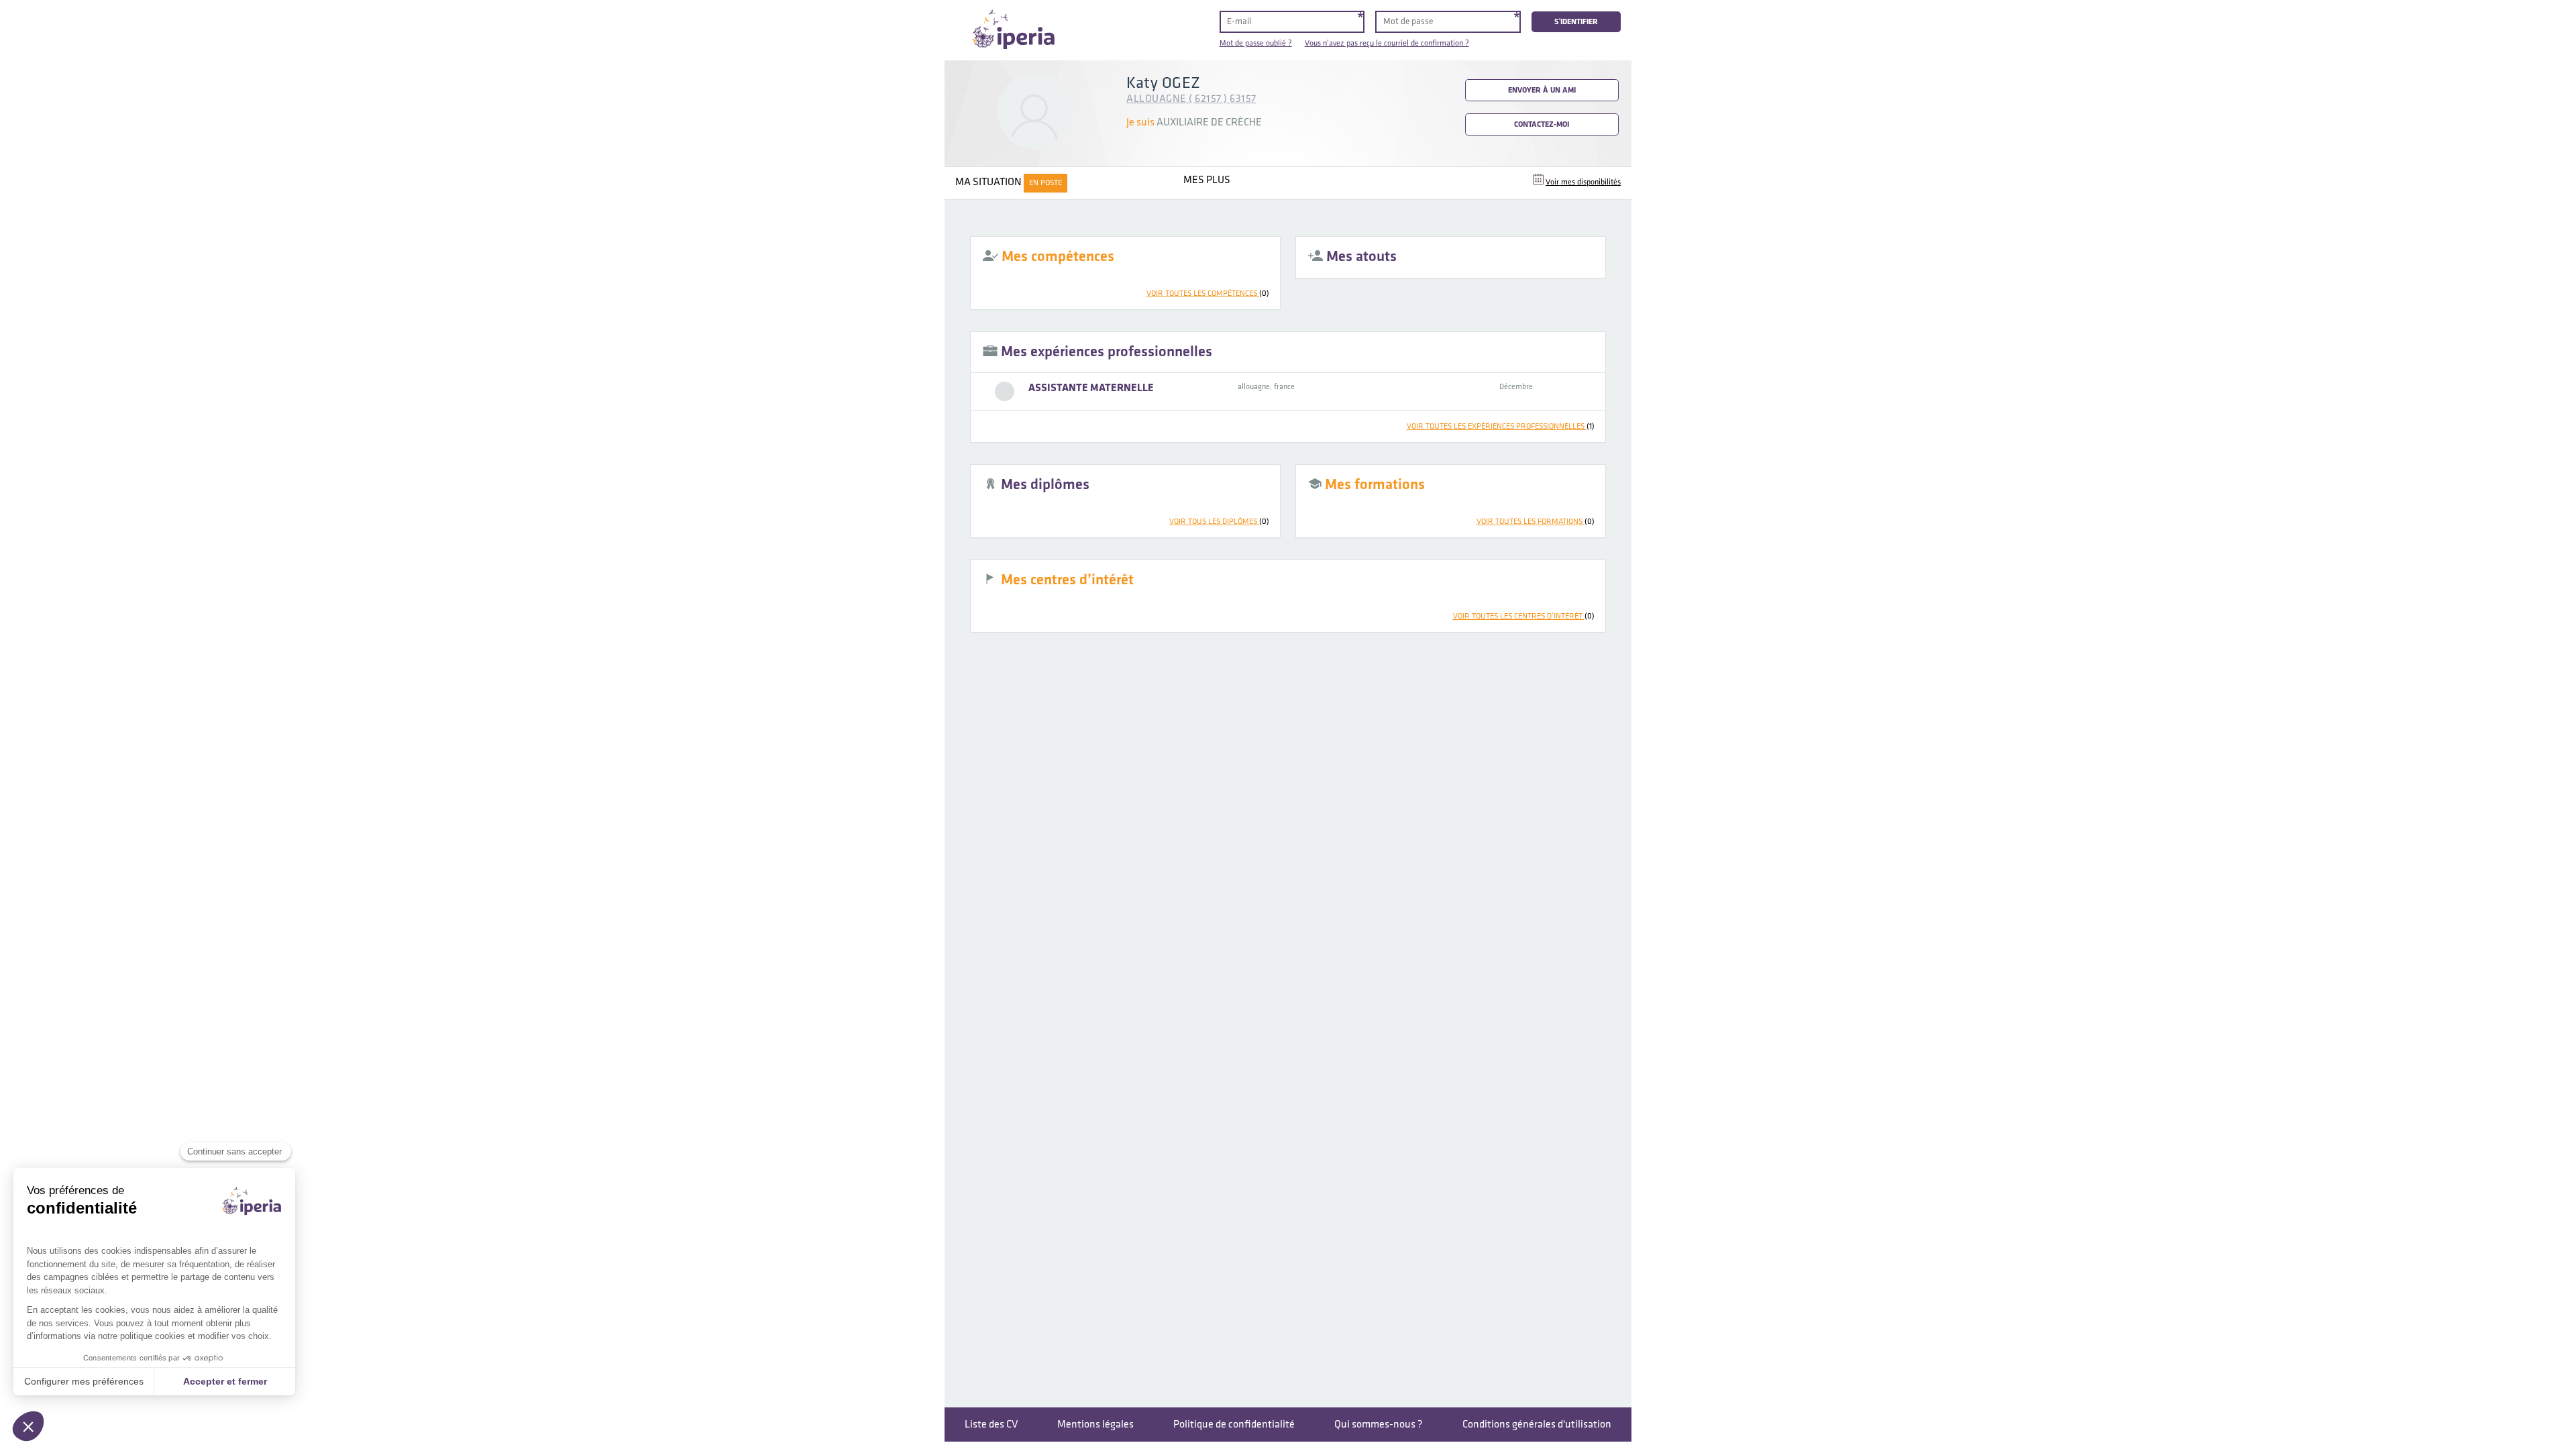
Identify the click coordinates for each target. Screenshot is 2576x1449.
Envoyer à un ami (1542, 90)
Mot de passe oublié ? (1256, 43)
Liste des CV (991, 1425)
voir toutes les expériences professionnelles (1501, 426)
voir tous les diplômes (1219, 522)
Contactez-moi (1542, 124)
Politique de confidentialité (1234, 1425)
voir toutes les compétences (1208, 293)
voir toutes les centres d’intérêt (1524, 616)
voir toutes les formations (1536, 522)
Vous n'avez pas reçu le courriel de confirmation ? (1387, 43)
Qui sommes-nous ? (1379, 1425)
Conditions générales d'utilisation (1537, 1425)
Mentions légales (1095, 1425)
